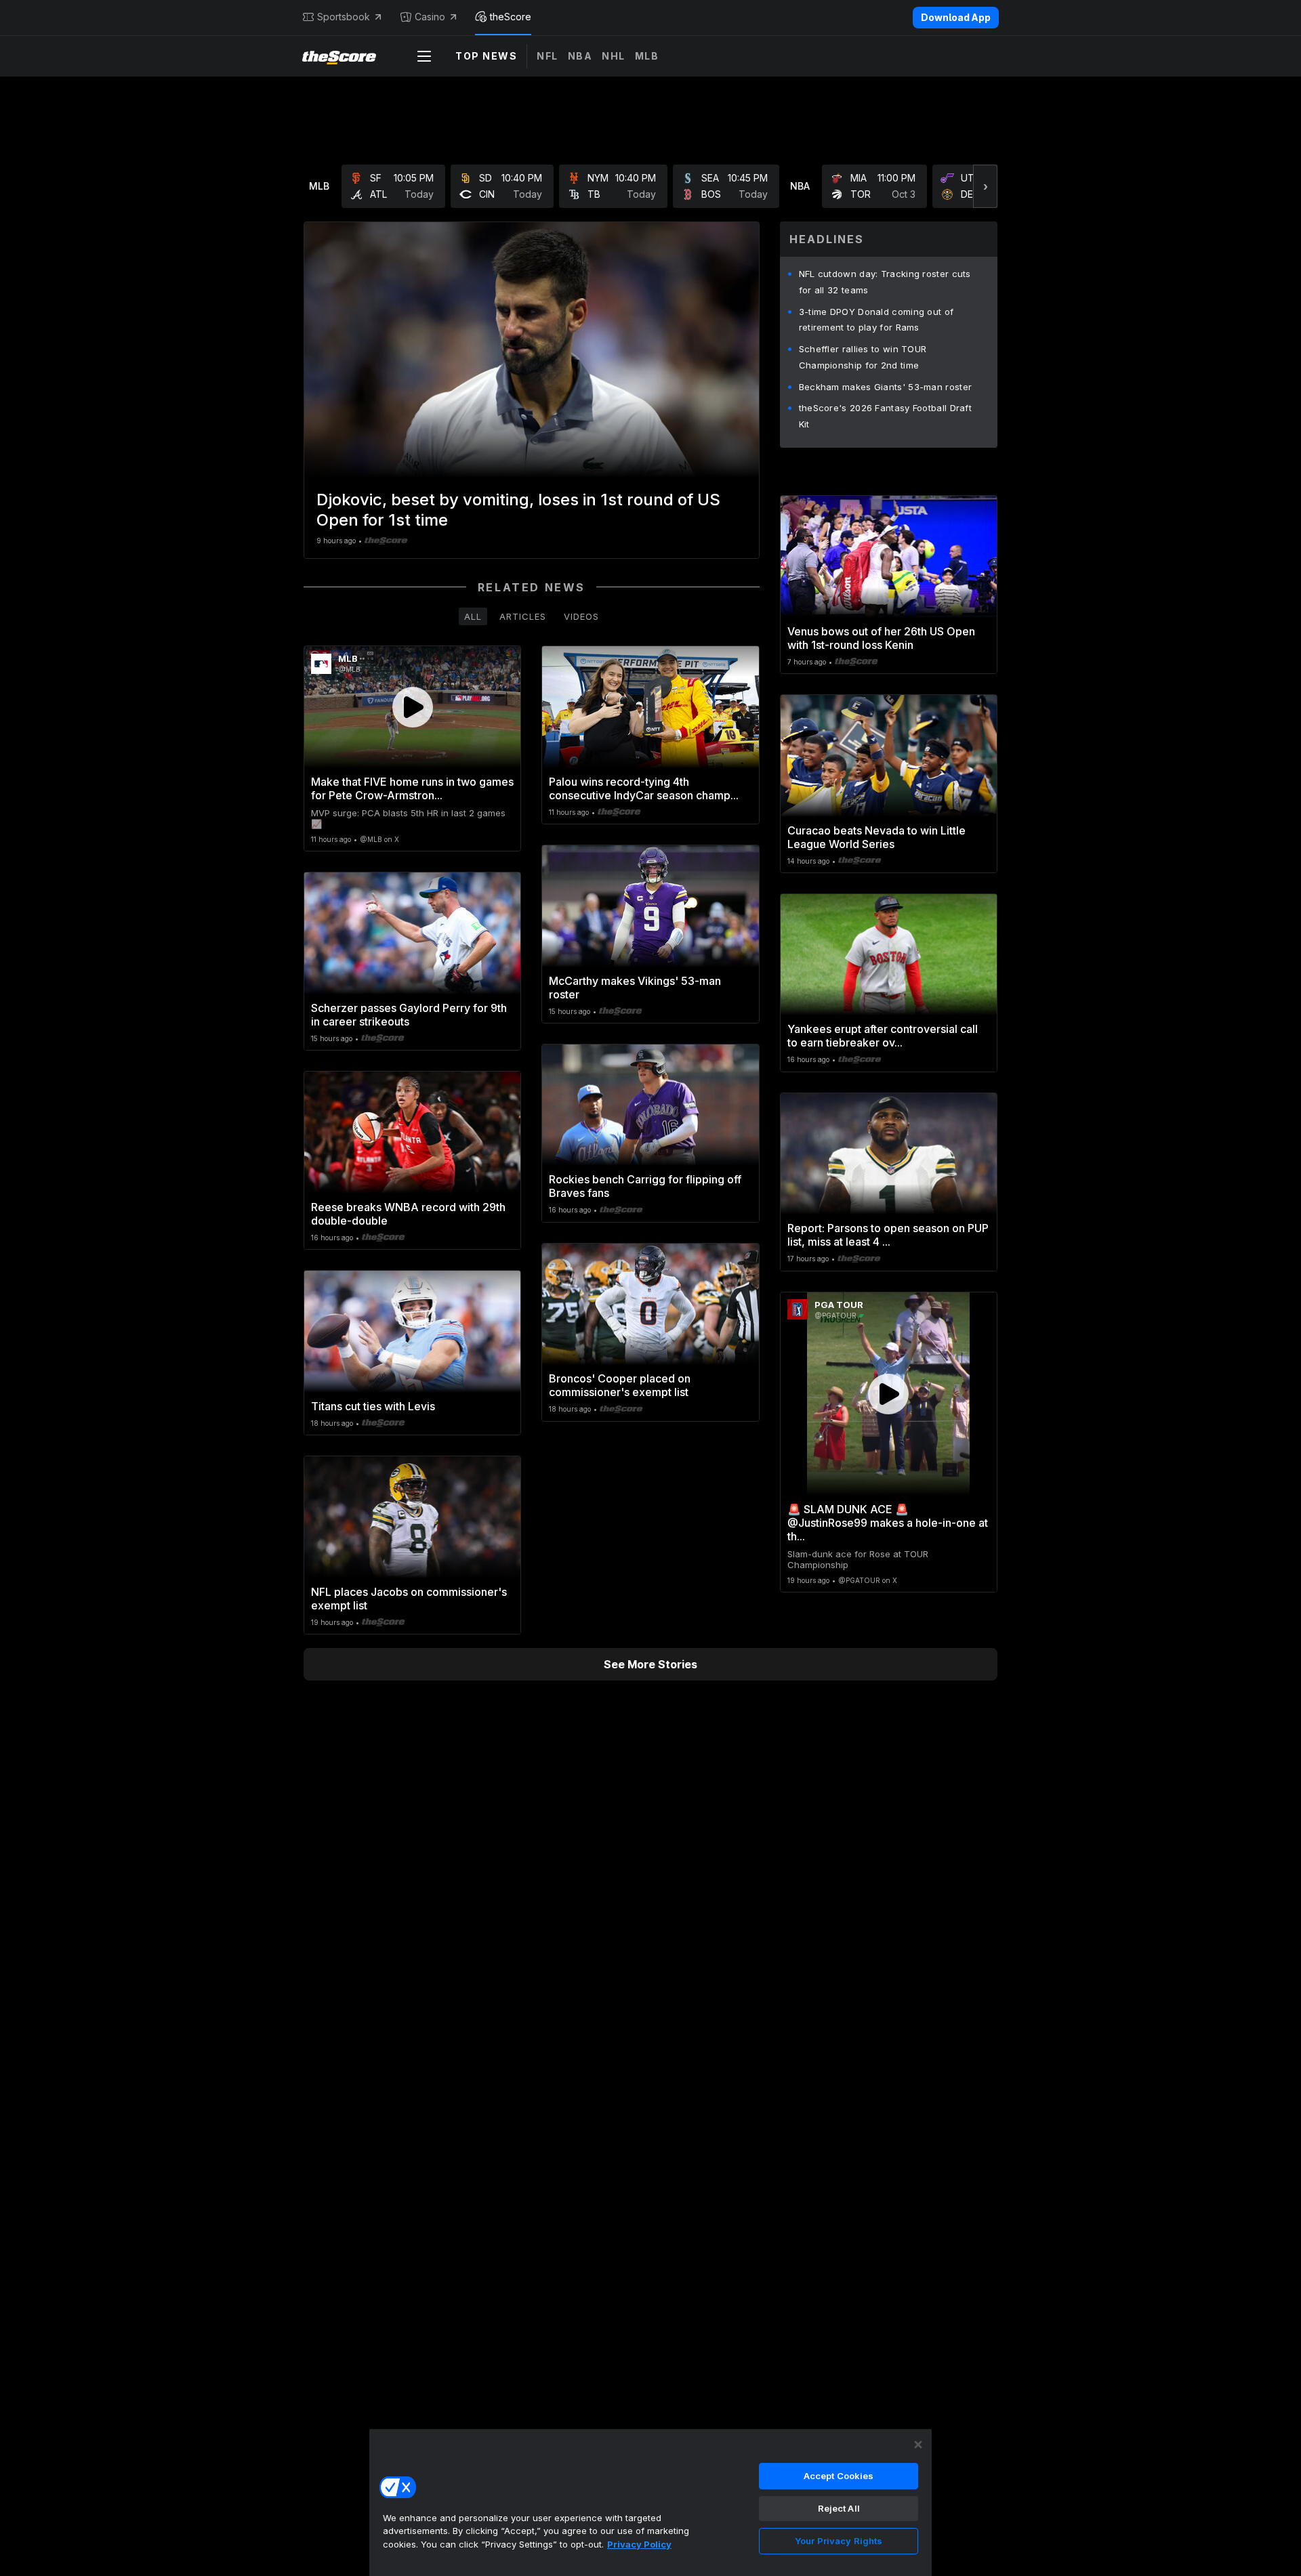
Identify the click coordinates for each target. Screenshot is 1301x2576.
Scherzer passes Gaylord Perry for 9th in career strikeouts (409, 1015)
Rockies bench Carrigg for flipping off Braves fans (645, 1186)
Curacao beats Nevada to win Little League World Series (876, 837)
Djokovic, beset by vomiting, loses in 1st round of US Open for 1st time (518, 510)
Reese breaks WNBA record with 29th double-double (408, 1214)
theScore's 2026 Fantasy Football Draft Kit (885, 416)
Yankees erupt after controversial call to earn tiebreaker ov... (883, 1036)
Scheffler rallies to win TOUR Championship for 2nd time (863, 357)
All (473, 616)
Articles (523, 616)
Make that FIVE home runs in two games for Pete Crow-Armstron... (412, 788)
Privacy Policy (639, 2544)
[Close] (918, 2445)
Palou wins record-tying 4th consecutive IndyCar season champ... (644, 788)
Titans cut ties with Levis (373, 1406)
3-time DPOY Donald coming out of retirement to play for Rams (876, 320)
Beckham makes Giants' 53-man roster (886, 387)
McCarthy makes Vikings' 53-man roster (635, 988)
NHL (614, 56)
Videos (581, 616)
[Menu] (424, 56)
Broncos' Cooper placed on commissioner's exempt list (620, 1385)
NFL (548, 56)
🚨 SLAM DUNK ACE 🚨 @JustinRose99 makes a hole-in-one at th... (888, 1523)
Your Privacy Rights (839, 2541)
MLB (647, 56)
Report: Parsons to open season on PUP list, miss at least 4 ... (888, 1235)
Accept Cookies (839, 2476)
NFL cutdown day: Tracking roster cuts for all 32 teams (885, 282)
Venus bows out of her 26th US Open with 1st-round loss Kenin (881, 638)
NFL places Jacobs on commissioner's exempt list (409, 1599)
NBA (580, 56)
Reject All (839, 2508)
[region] (650, 2502)
